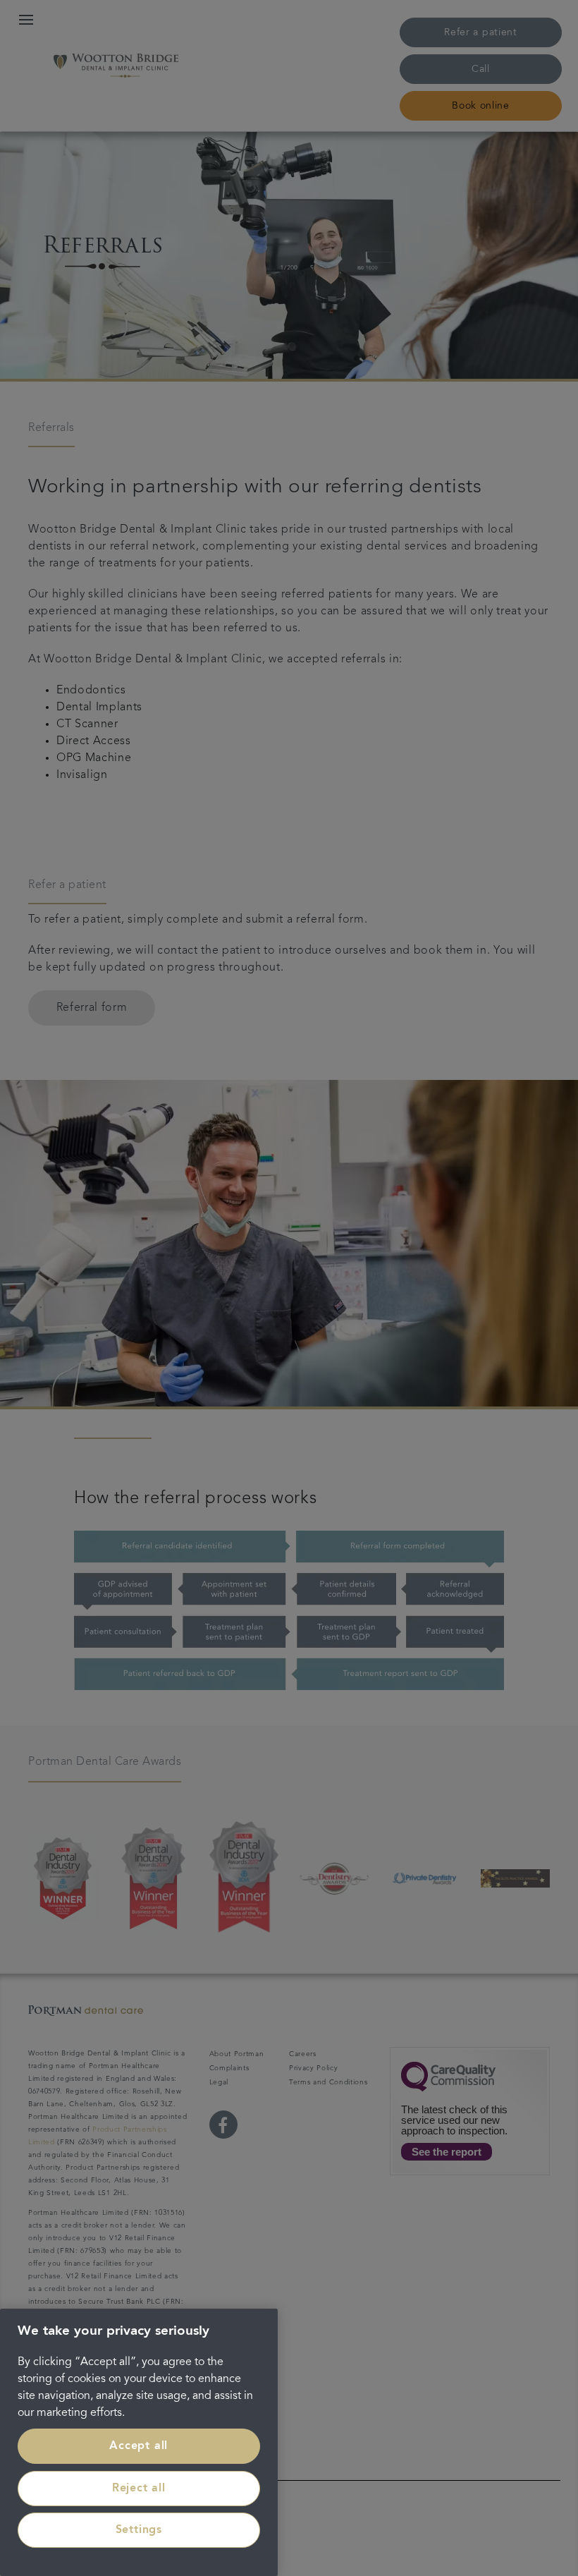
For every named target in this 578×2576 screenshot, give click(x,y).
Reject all (139, 2489)
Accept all (139, 2446)
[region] (139, 2442)
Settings (139, 2530)
